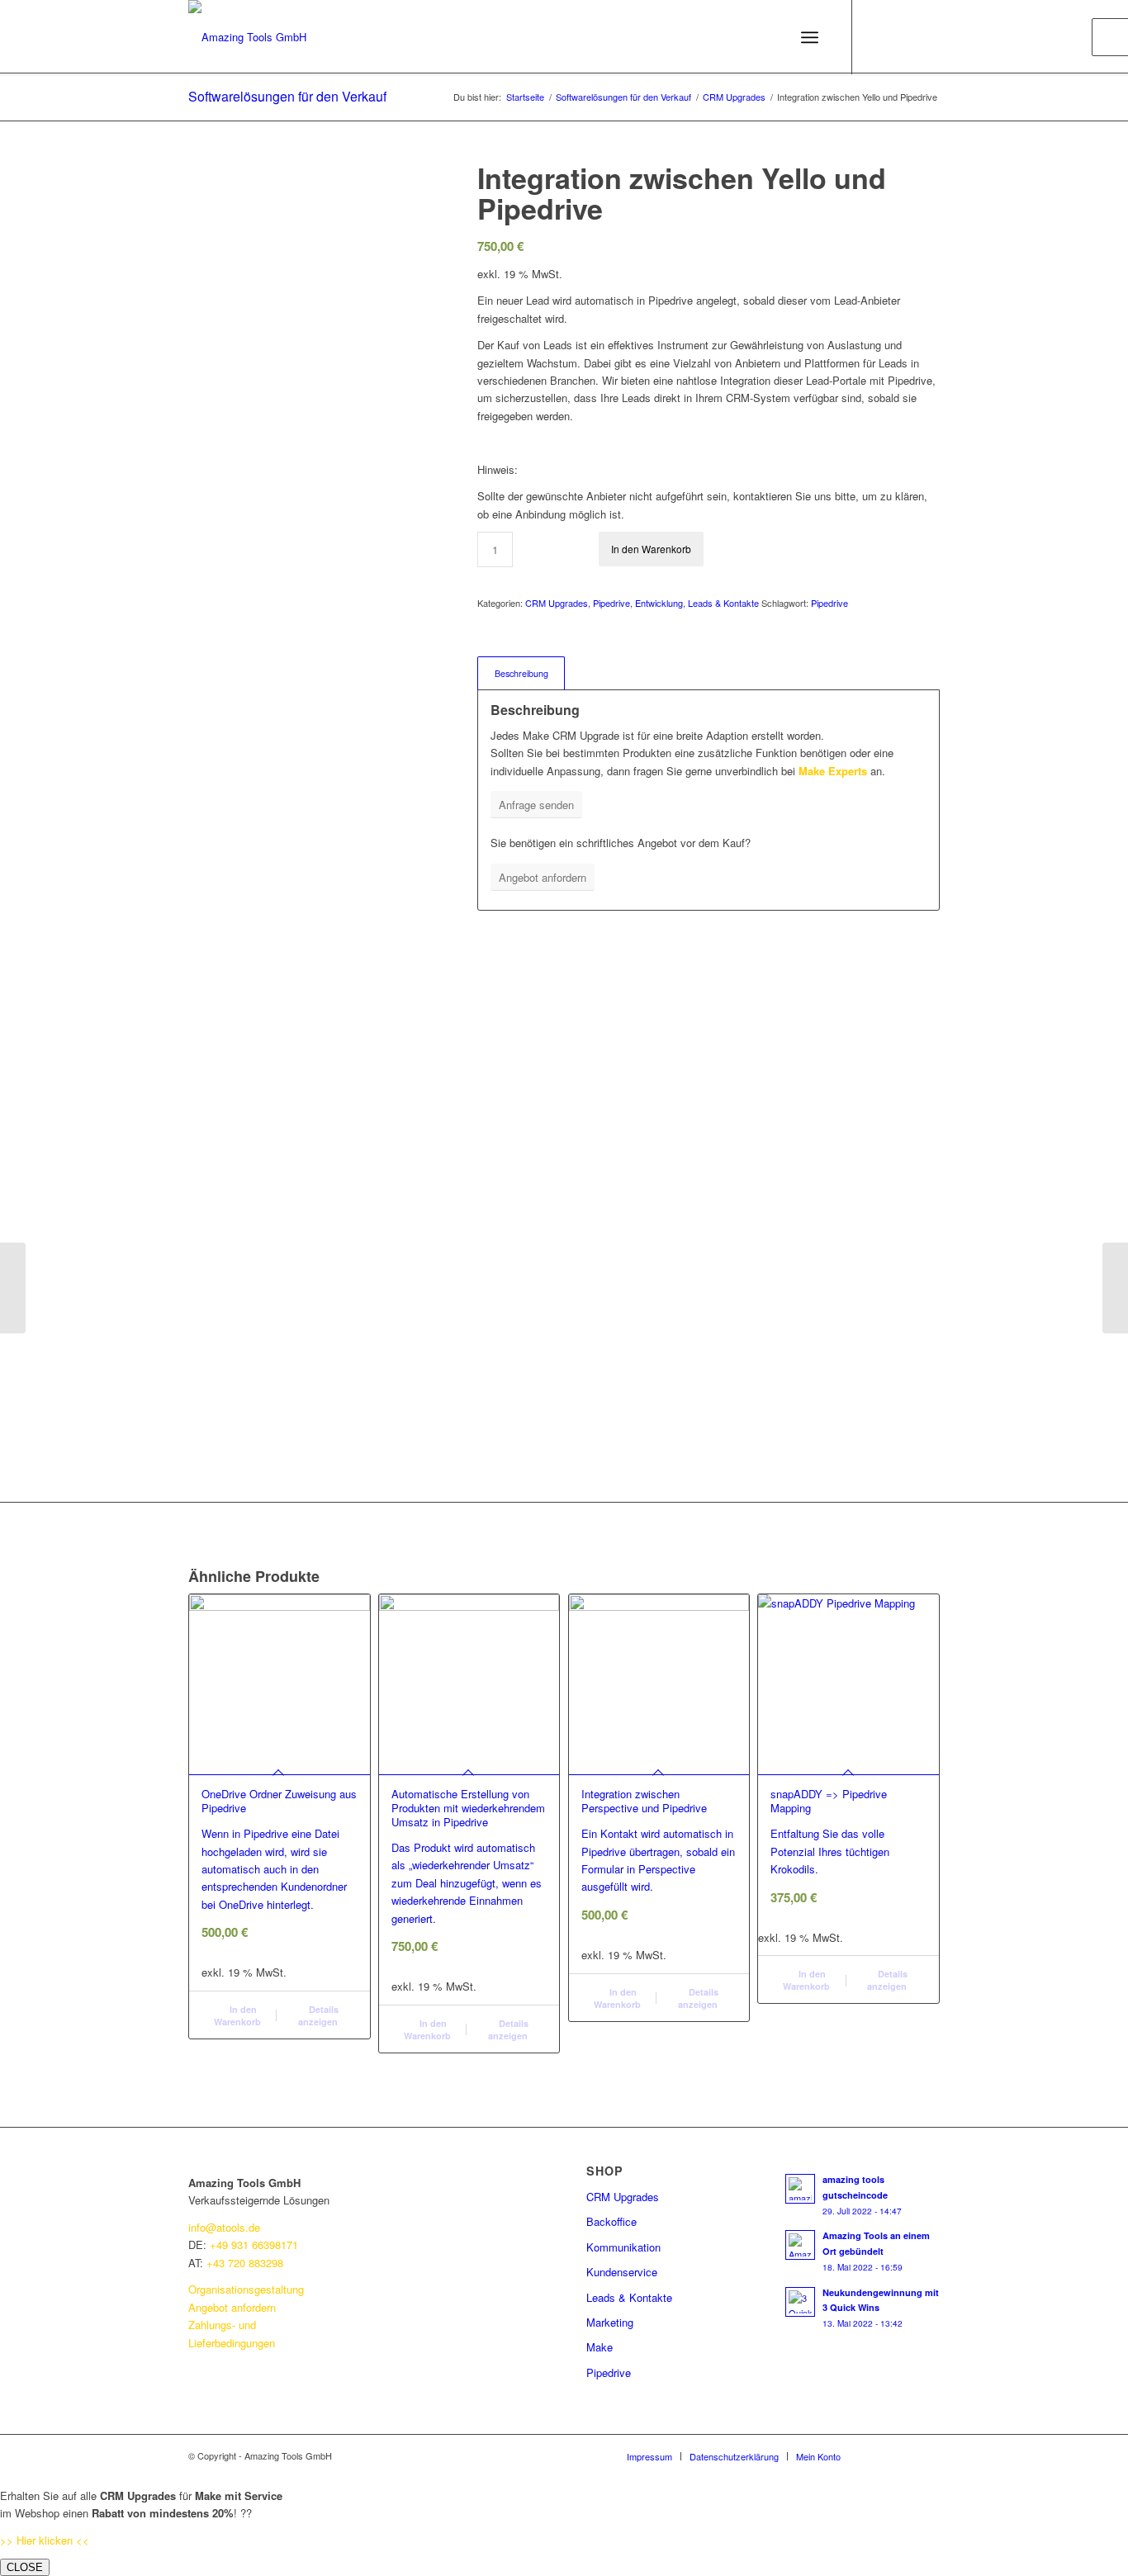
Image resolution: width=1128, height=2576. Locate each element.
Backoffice (611, 2221)
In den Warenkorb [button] (237, 2015)
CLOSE (25, 2567)
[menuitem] (649, 2456)
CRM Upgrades (557, 603)
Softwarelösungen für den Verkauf (287, 96)
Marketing (610, 2322)
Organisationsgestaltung (248, 2289)
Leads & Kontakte (723, 603)
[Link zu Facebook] (903, 36)
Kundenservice (622, 2272)
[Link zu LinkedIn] (878, 36)
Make (600, 2347)
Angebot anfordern (232, 2307)
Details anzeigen (318, 2015)
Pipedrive (611, 603)
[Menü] (810, 37)
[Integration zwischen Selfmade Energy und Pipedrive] (1115, 1288)
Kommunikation (623, 2247)
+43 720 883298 (245, 2263)
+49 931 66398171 (254, 2245)
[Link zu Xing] (927, 36)
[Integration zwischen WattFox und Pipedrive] (13, 1288)
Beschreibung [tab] (521, 673)
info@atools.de (224, 2227)
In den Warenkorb (651, 549)
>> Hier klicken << (45, 2540)
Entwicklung (659, 603)
